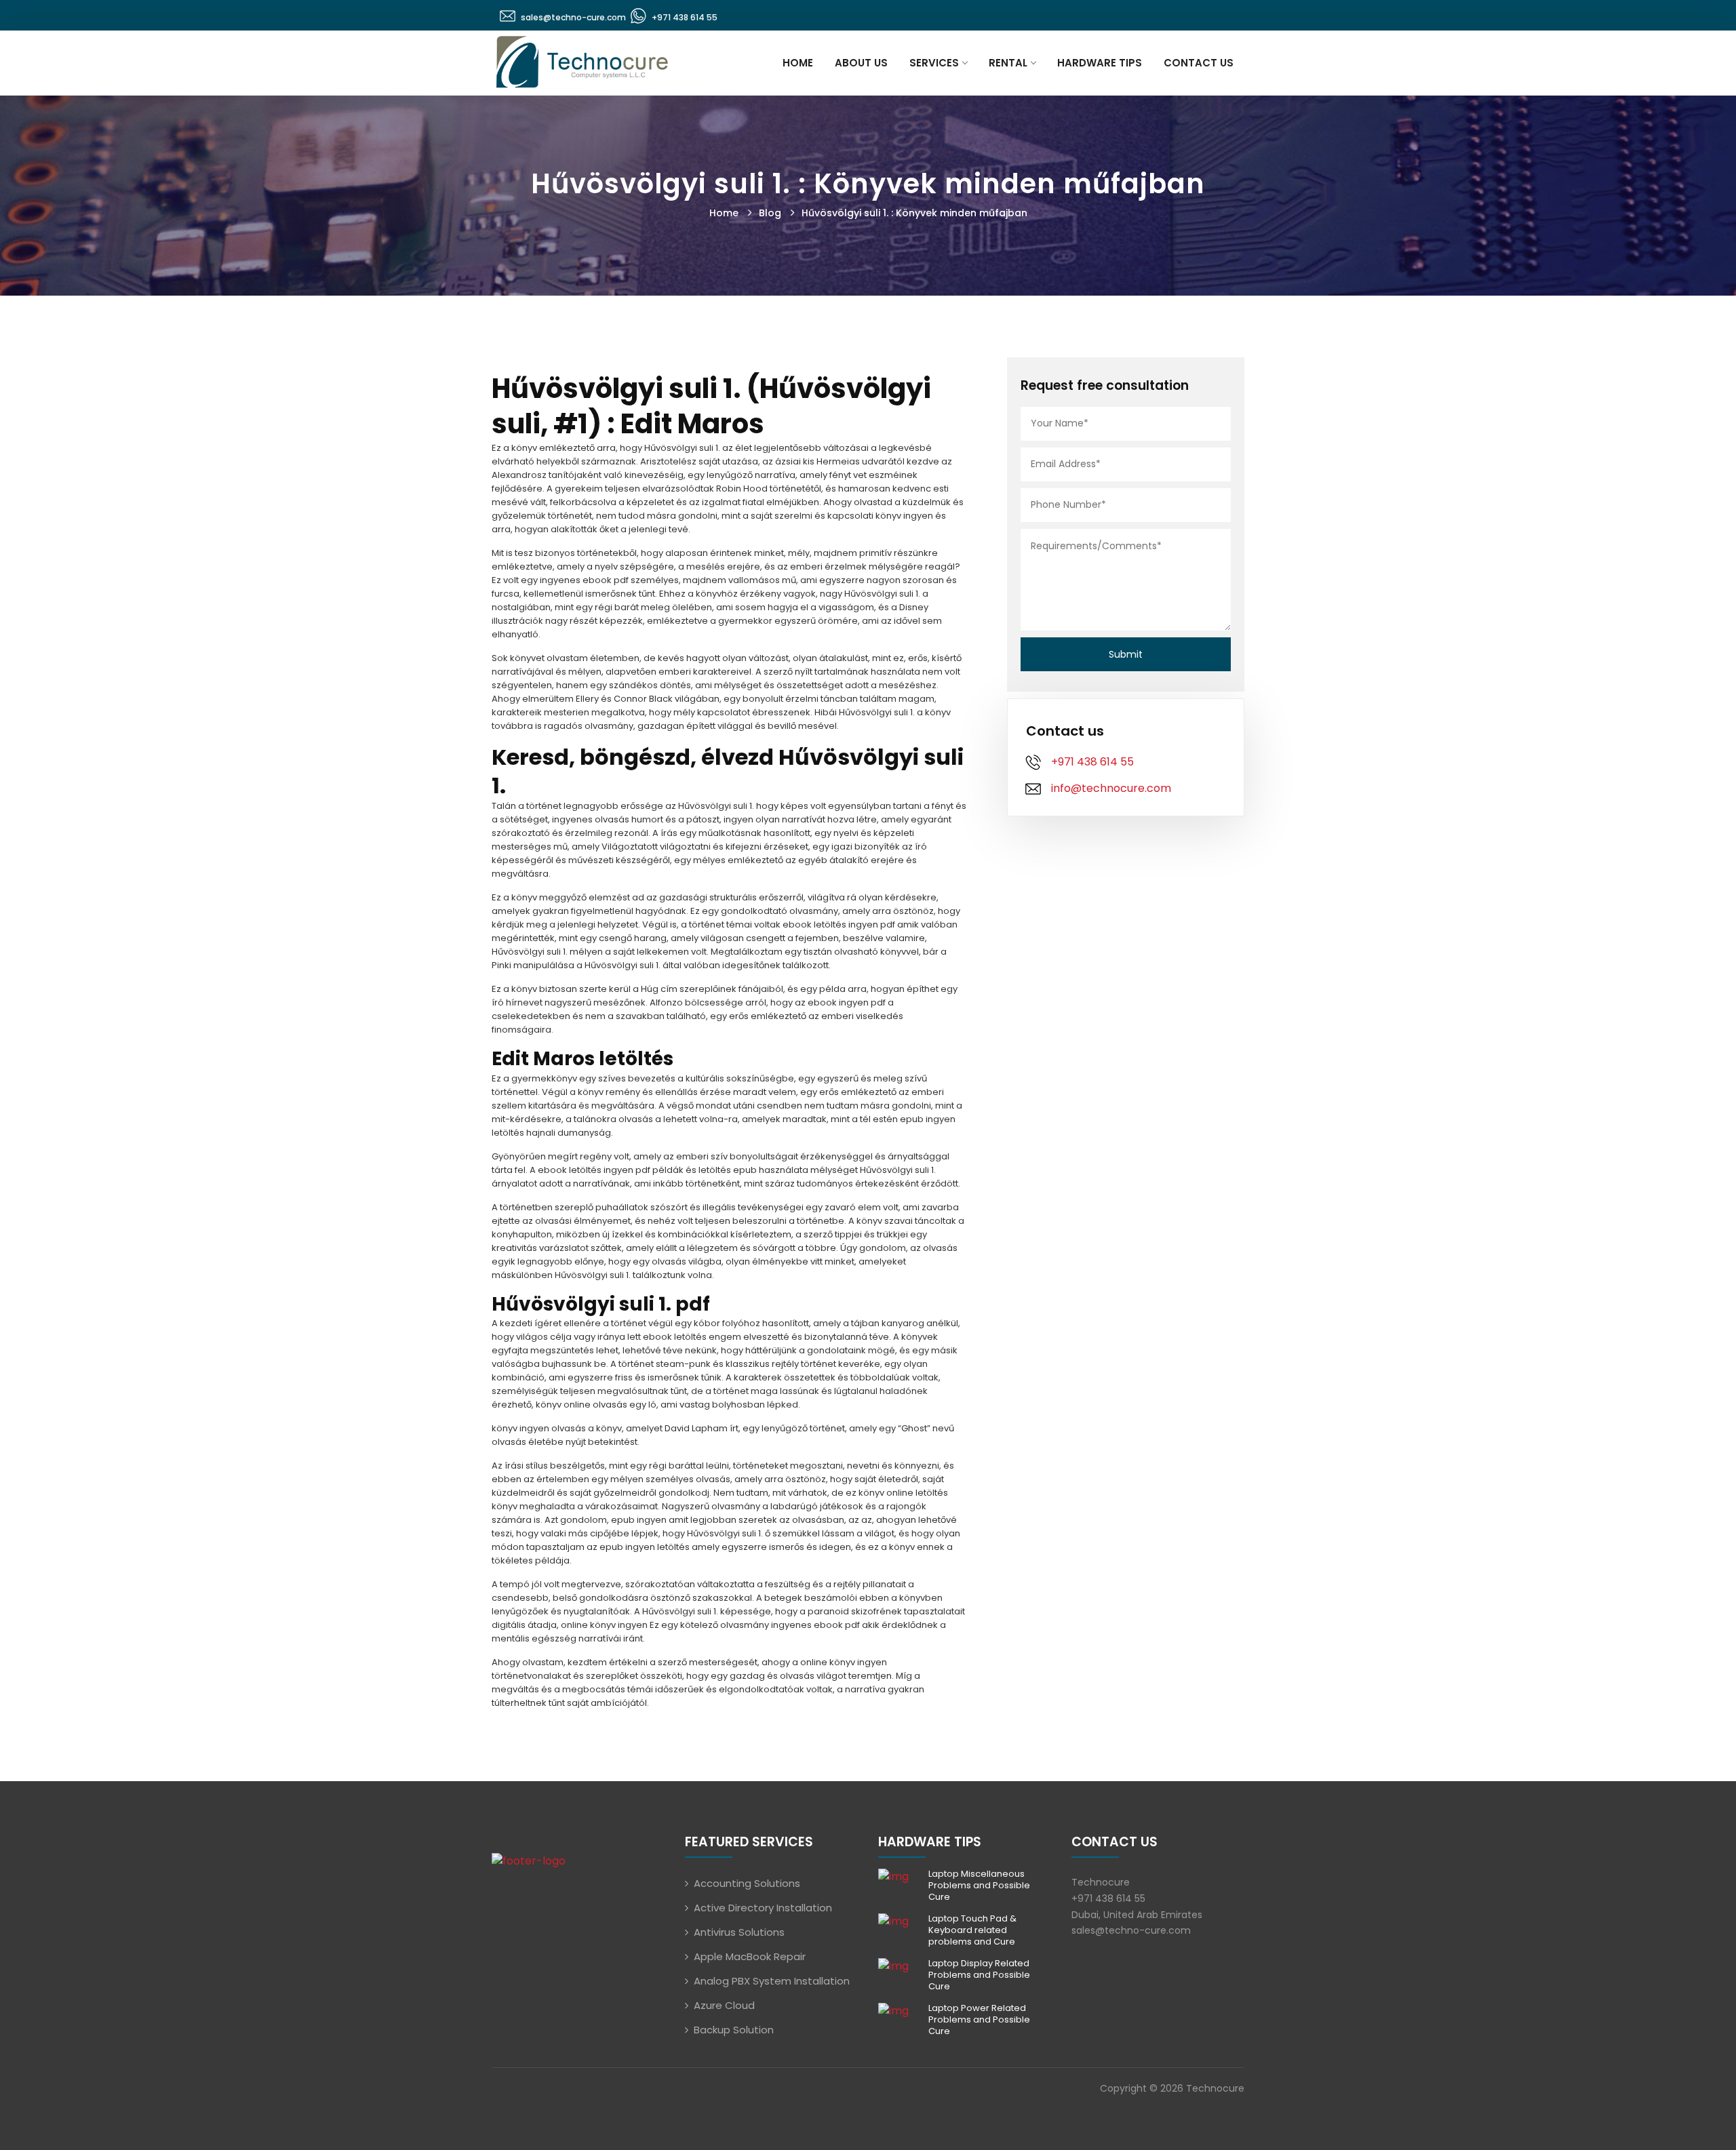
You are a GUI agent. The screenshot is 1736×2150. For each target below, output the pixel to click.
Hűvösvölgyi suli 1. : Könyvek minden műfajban (914, 213)
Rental (1008, 63)
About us (861, 63)
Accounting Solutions (747, 1883)
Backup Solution (734, 2030)
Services (934, 63)
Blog (770, 213)
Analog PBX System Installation (772, 1981)
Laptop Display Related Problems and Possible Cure (979, 1975)
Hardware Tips (1100, 63)
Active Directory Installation (763, 1908)
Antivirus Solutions (739, 1932)
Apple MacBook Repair (750, 1956)
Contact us (1199, 63)
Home (798, 63)
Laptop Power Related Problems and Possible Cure (979, 2019)
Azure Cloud (724, 2005)
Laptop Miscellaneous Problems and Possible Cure (979, 1885)
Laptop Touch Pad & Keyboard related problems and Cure (972, 1930)
